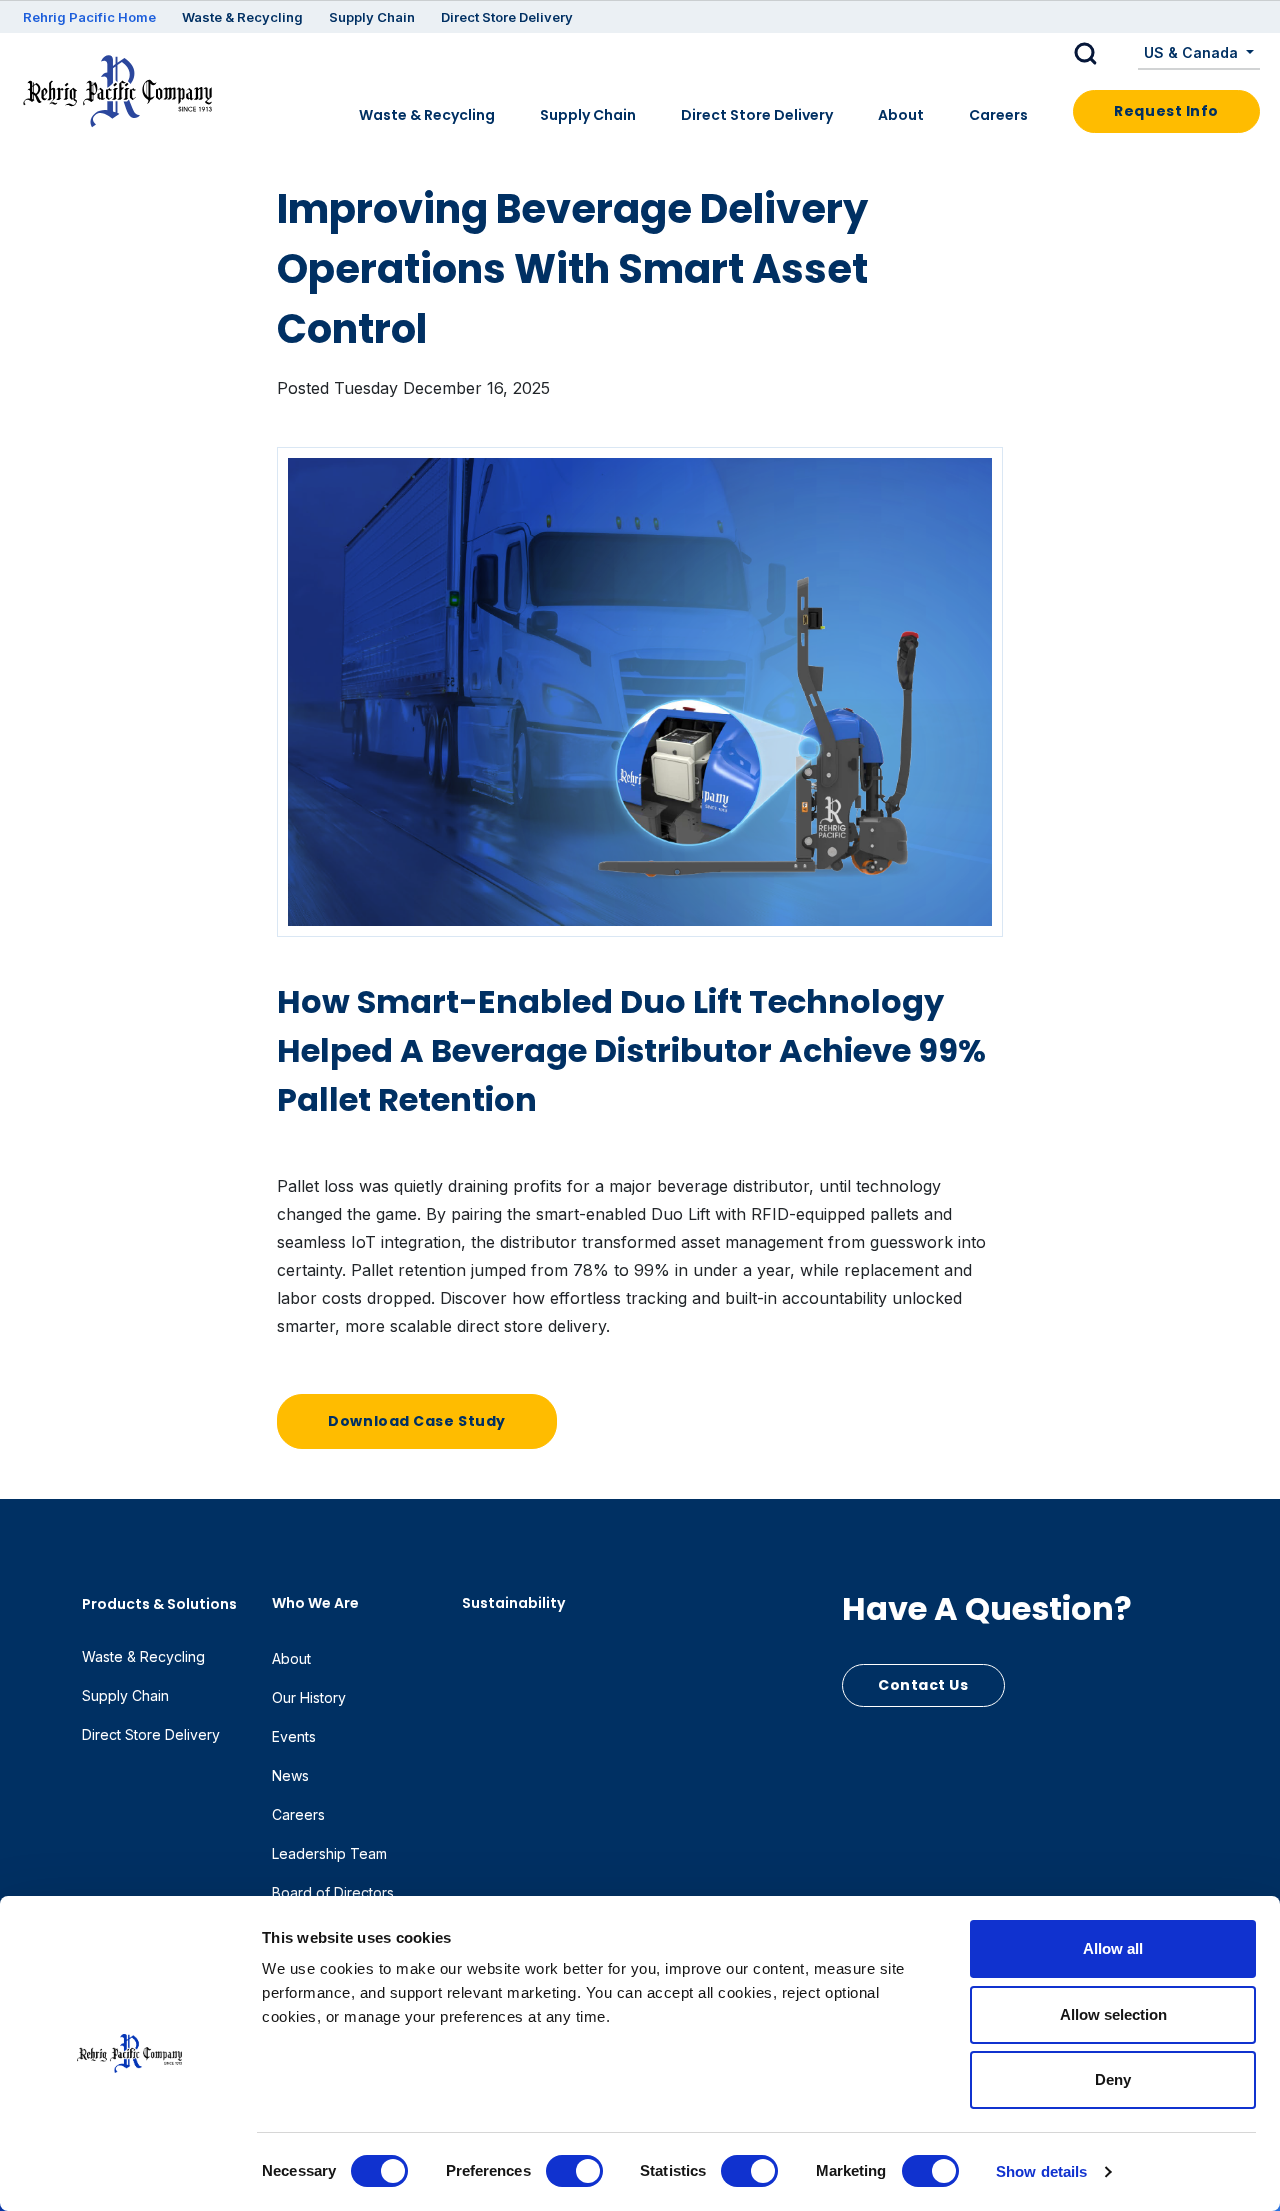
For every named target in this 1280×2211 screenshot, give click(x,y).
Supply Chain (372, 17)
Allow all (1113, 1948)
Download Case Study (417, 1421)
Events (294, 1736)
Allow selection (1113, 2014)
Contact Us (923, 1685)
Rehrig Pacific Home (89, 17)
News (290, 1775)
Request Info (1166, 111)
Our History (309, 1697)
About (901, 115)
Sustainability (513, 1603)
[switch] (574, 2171)
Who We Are (315, 1603)
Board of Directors (333, 1892)
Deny (1113, 2079)
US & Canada (1193, 52)
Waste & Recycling (242, 17)
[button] (1101, 54)
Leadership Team (329, 1853)
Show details (1041, 2171)
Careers (998, 115)
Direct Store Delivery (507, 17)
